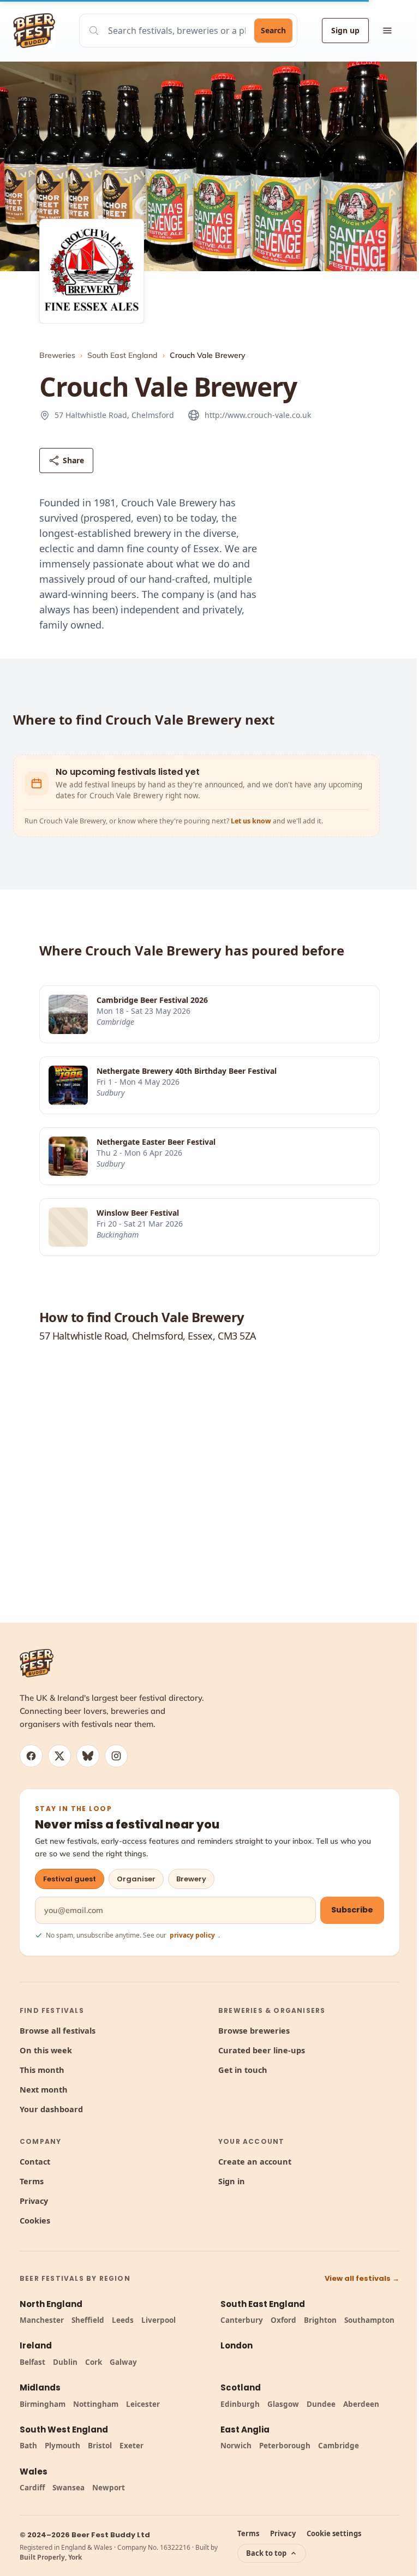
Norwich (236, 2446)
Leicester (143, 2404)
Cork (94, 2362)
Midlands (40, 2387)
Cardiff (32, 2488)
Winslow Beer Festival (138, 1213)
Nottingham (96, 2404)
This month (42, 2070)
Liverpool (158, 2320)
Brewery (191, 1879)
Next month (44, 2089)
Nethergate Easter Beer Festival (156, 1142)
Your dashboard (51, 2109)
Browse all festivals (58, 2030)
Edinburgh (240, 2404)
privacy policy (192, 1935)
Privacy (34, 2201)
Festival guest (70, 1879)
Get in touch (243, 2070)
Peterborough (285, 2446)
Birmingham (43, 2404)
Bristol (100, 2446)
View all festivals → (362, 2278)
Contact (35, 2161)
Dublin (65, 2362)
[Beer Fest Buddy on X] (59, 1756)
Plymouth (62, 2446)
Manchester (42, 2320)
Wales (34, 2472)
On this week (46, 2050)
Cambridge (339, 2446)
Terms (32, 2181)
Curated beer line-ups (262, 2050)
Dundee (321, 2404)
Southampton (369, 2320)
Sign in (232, 2181)
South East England (122, 355)
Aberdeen (361, 2404)
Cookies (35, 2220)
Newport (109, 2488)
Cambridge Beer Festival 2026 (152, 1000)
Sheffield (88, 2320)
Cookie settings (334, 2533)
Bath (28, 2446)
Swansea (68, 2488)
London (237, 2345)
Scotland (241, 2387)
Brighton (320, 2320)
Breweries (57, 355)
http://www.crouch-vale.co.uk (258, 415)
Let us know (252, 821)
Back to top (266, 2553)
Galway (123, 2362)
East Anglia (245, 2429)
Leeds (123, 2320)
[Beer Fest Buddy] (37, 1663)
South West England (64, 2429)
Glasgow (283, 2404)
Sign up (345, 30)
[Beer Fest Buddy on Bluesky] (88, 1756)
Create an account (255, 2161)
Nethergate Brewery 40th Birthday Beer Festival (187, 1071)
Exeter (131, 2446)
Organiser (136, 1879)
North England (51, 2304)
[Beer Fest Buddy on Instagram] (116, 1756)
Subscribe (352, 1910)
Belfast (32, 2362)
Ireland (36, 2345)
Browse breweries (254, 2030)
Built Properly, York (51, 2557)
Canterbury (242, 2320)
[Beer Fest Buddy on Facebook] (31, 1756)
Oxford (283, 2320)
